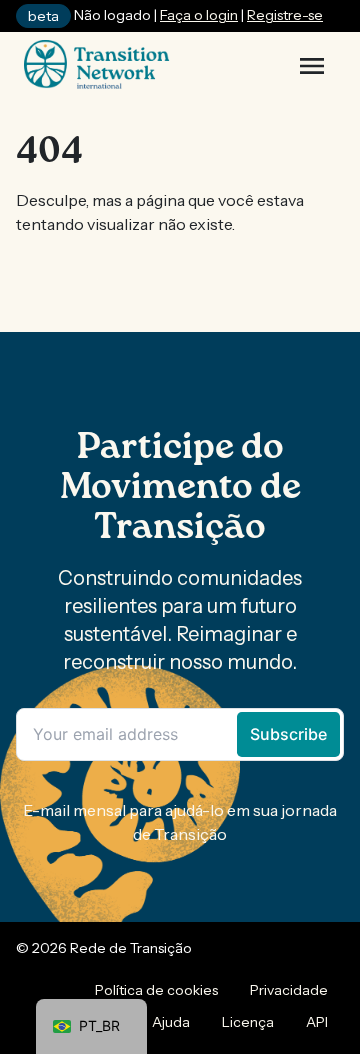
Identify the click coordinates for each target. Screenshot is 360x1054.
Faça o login (199, 15)
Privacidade (289, 990)
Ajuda (171, 1022)
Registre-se (285, 15)
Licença (248, 1022)
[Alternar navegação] (312, 66)
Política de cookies (156, 990)
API (317, 1022)
